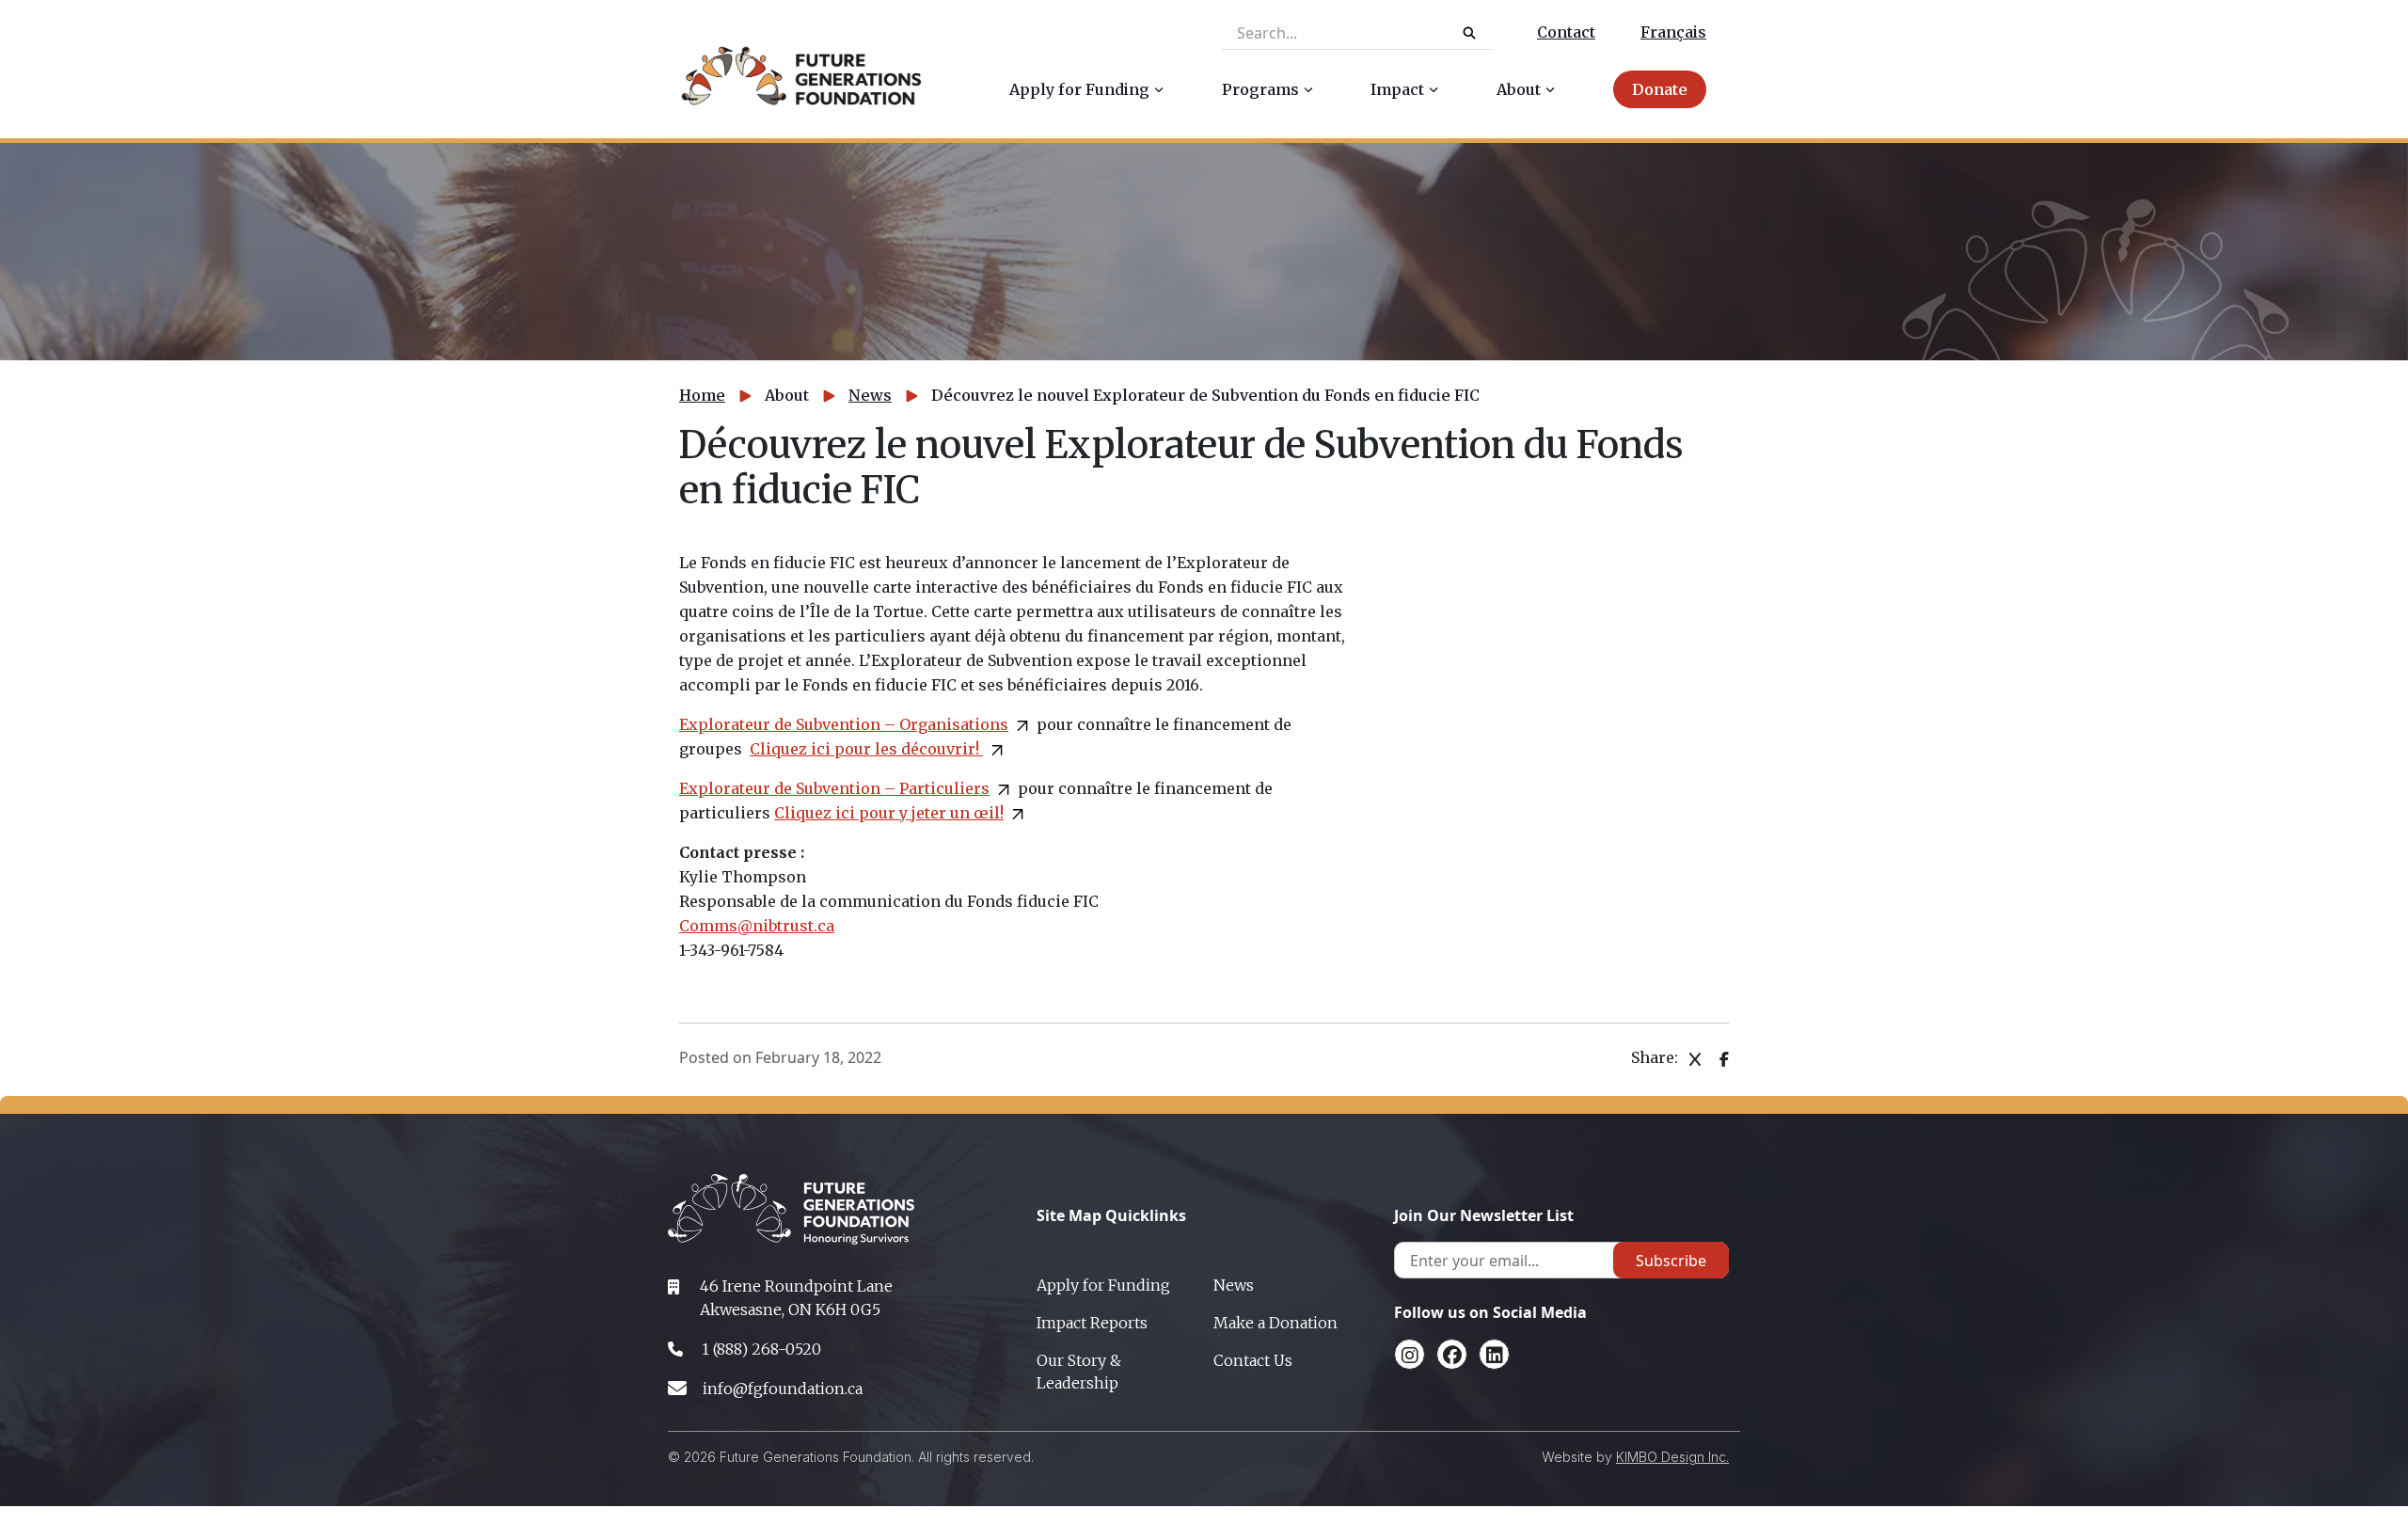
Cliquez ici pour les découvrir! (866, 749)
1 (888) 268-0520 (761, 1349)
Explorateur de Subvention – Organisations (844, 724)
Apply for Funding (1103, 1285)
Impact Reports (1092, 1323)
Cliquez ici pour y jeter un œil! (889, 813)
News (870, 395)
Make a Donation (1275, 1323)
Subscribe (1671, 1261)
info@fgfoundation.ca (783, 1389)
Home (702, 395)
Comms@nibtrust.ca (757, 926)
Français (1673, 32)
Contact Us (1253, 1360)
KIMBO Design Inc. (1672, 1457)
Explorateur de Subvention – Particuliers (834, 788)
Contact (1566, 32)
